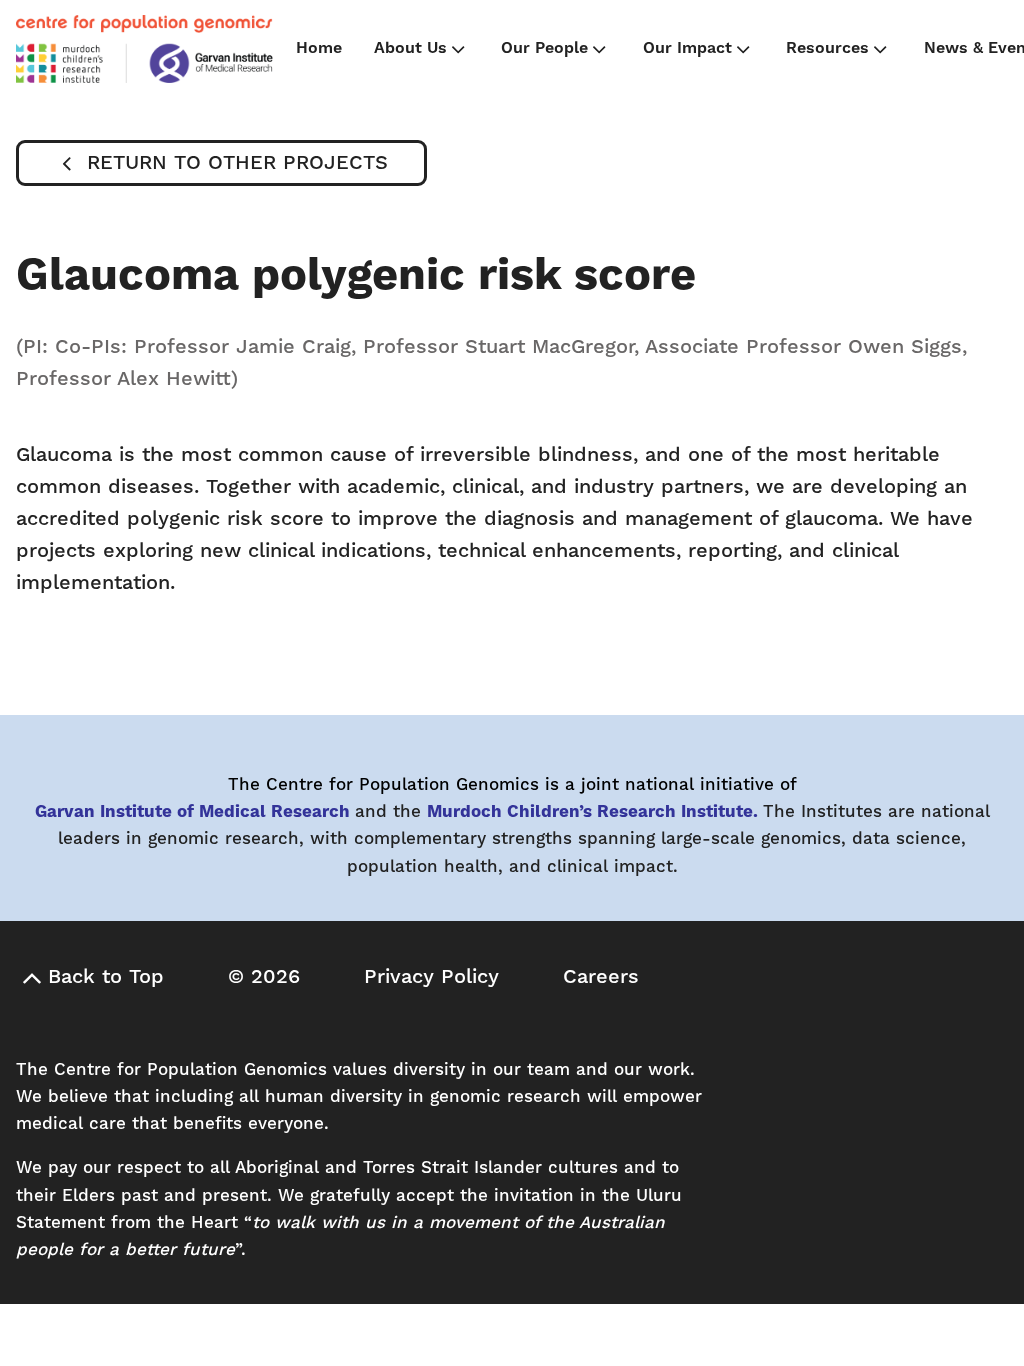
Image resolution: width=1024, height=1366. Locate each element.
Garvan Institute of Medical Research (192, 812)
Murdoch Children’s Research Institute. (592, 812)
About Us (410, 48)
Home (319, 48)
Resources (827, 48)
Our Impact (687, 48)
